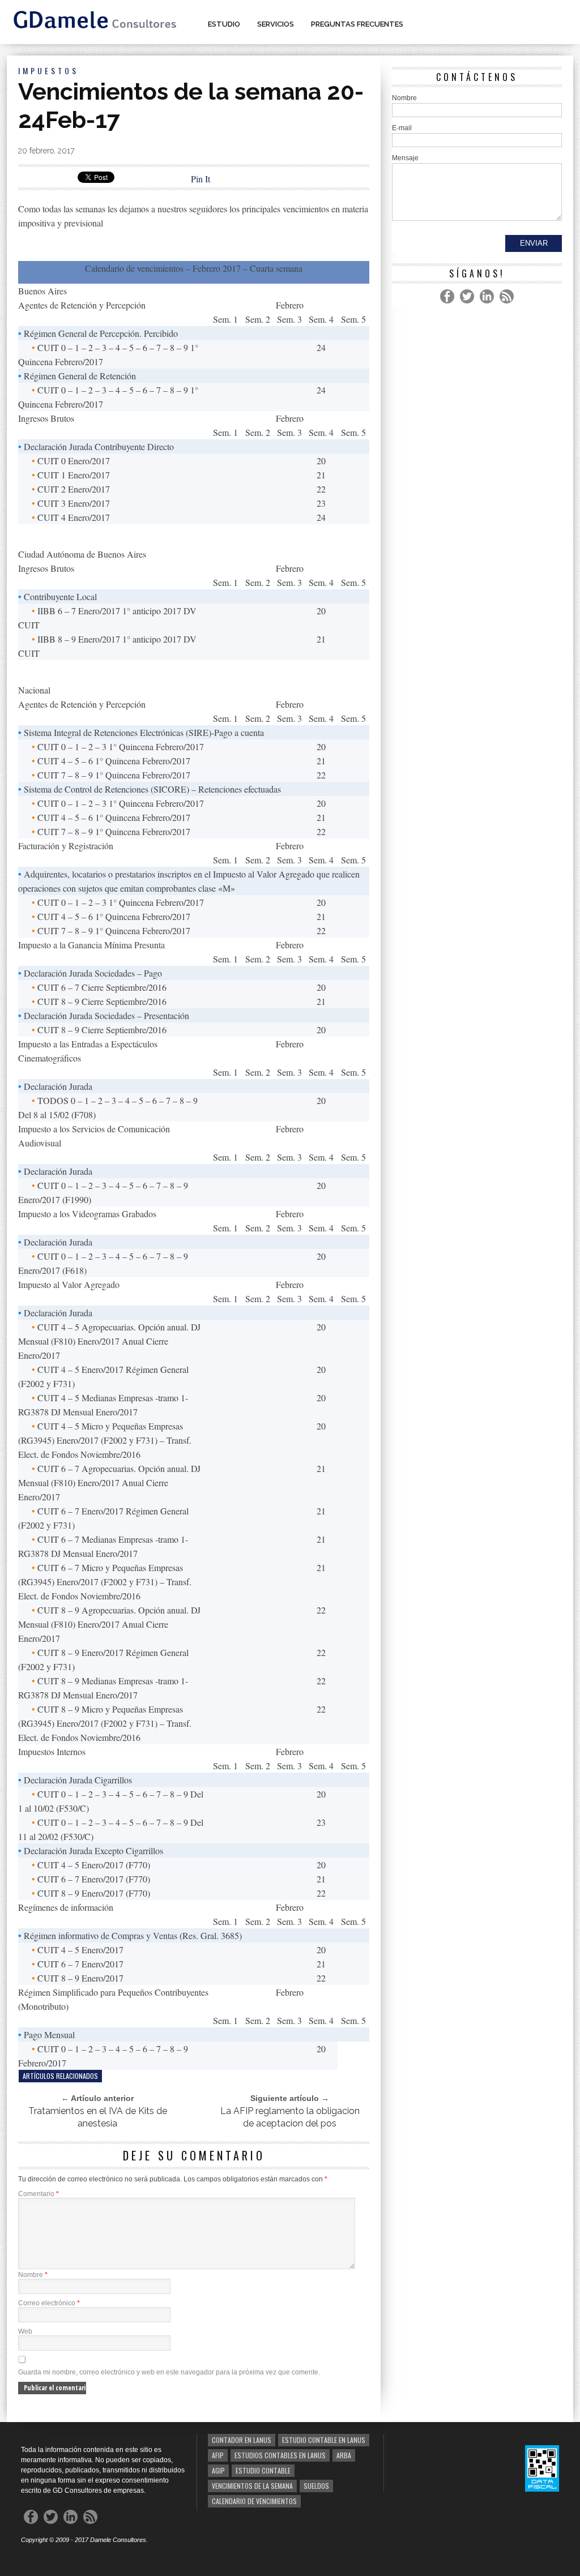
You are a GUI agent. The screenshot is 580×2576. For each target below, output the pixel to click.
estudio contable (263, 2470)
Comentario (39, 2194)
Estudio (224, 24)
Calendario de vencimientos (254, 2501)
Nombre (33, 2275)
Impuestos (48, 70)
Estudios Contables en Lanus (280, 2455)
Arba (344, 2455)
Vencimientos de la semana (252, 2486)
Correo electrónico (49, 2303)
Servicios (276, 24)
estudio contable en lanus (324, 2440)
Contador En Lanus (242, 2440)
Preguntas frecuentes (357, 24)
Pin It (201, 179)
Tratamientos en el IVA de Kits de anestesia (98, 2117)
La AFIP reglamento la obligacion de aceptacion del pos (290, 2117)
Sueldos (316, 2486)
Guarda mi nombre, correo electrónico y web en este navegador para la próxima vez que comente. (169, 2372)
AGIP (218, 2470)
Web (25, 2331)
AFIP (218, 2455)
